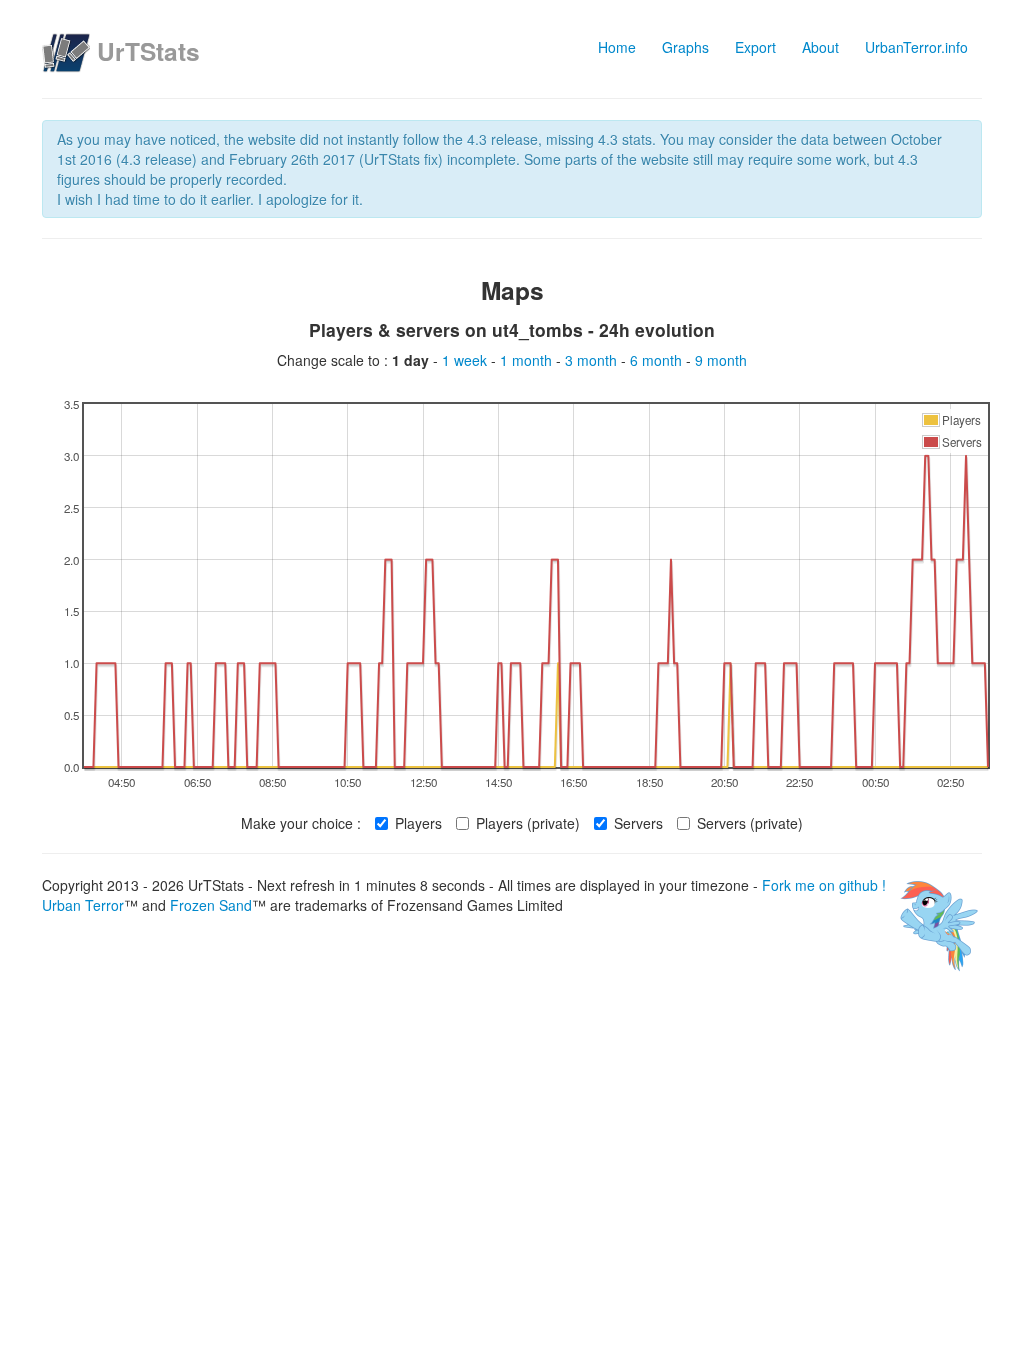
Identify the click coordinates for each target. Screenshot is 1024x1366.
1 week (466, 360)
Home (617, 47)
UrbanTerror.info (916, 47)
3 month (593, 360)
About (820, 47)
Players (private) (528, 823)
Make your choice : (301, 823)
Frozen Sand (211, 905)
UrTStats (148, 51)
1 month (528, 360)
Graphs (685, 47)
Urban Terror (83, 905)
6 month (658, 360)
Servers (638, 823)
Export (755, 47)
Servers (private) (750, 823)
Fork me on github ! (824, 885)
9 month (721, 360)
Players (418, 823)
